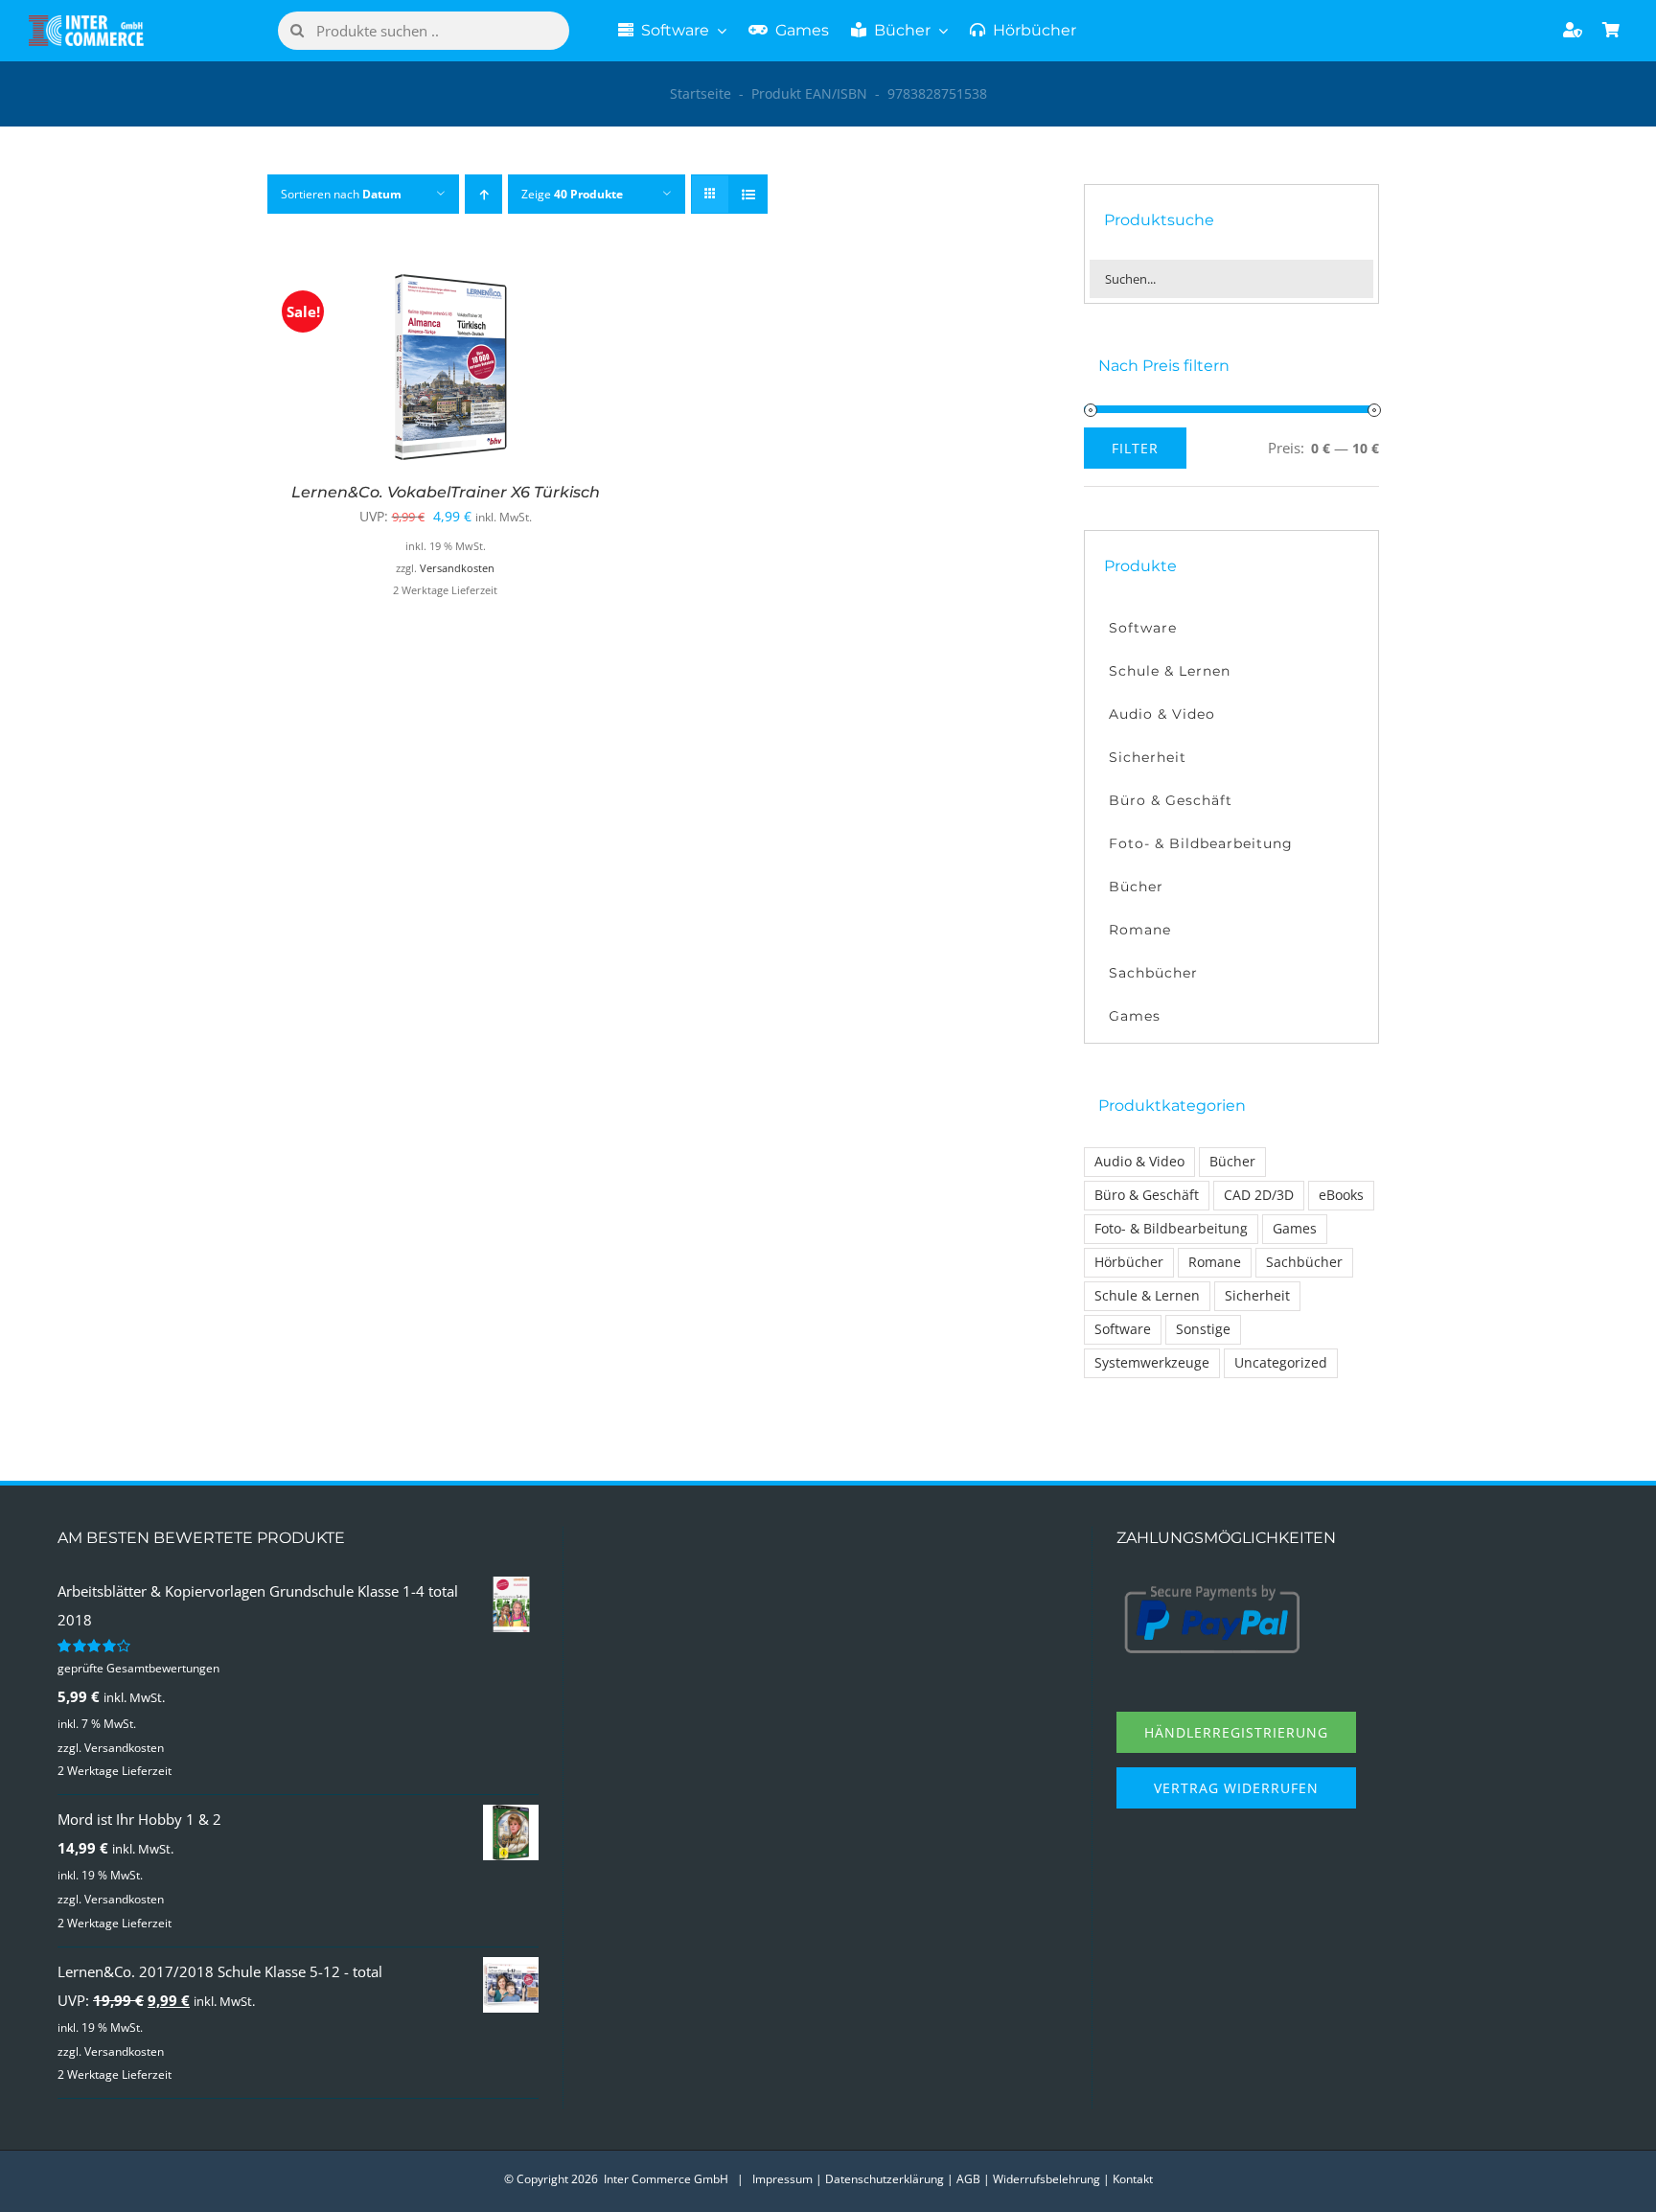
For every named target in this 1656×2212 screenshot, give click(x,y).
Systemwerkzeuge (1152, 1363)
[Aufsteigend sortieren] (483, 194)
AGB (968, 2179)
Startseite (701, 93)
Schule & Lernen (1147, 1296)
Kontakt (1133, 2179)
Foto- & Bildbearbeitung (1171, 1229)
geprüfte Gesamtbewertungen (138, 1668)
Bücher (1232, 1162)
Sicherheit (1257, 1296)
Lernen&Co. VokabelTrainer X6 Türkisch (446, 492)
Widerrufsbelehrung (1046, 2179)
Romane (1215, 1262)
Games (1295, 1229)
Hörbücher (1129, 1262)
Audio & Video (1139, 1162)
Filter (1135, 448)
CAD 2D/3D (1259, 1195)
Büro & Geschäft (1147, 1195)
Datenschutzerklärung (885, 2179)
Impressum (782, 2179)
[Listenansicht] (748, 194)
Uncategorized (1281, 1363)
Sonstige (1203, 1329)
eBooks (1341, 1195)
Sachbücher (1304, 1262)
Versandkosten (457, 568)
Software (1123, 1329)
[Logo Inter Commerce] (86, 22)
